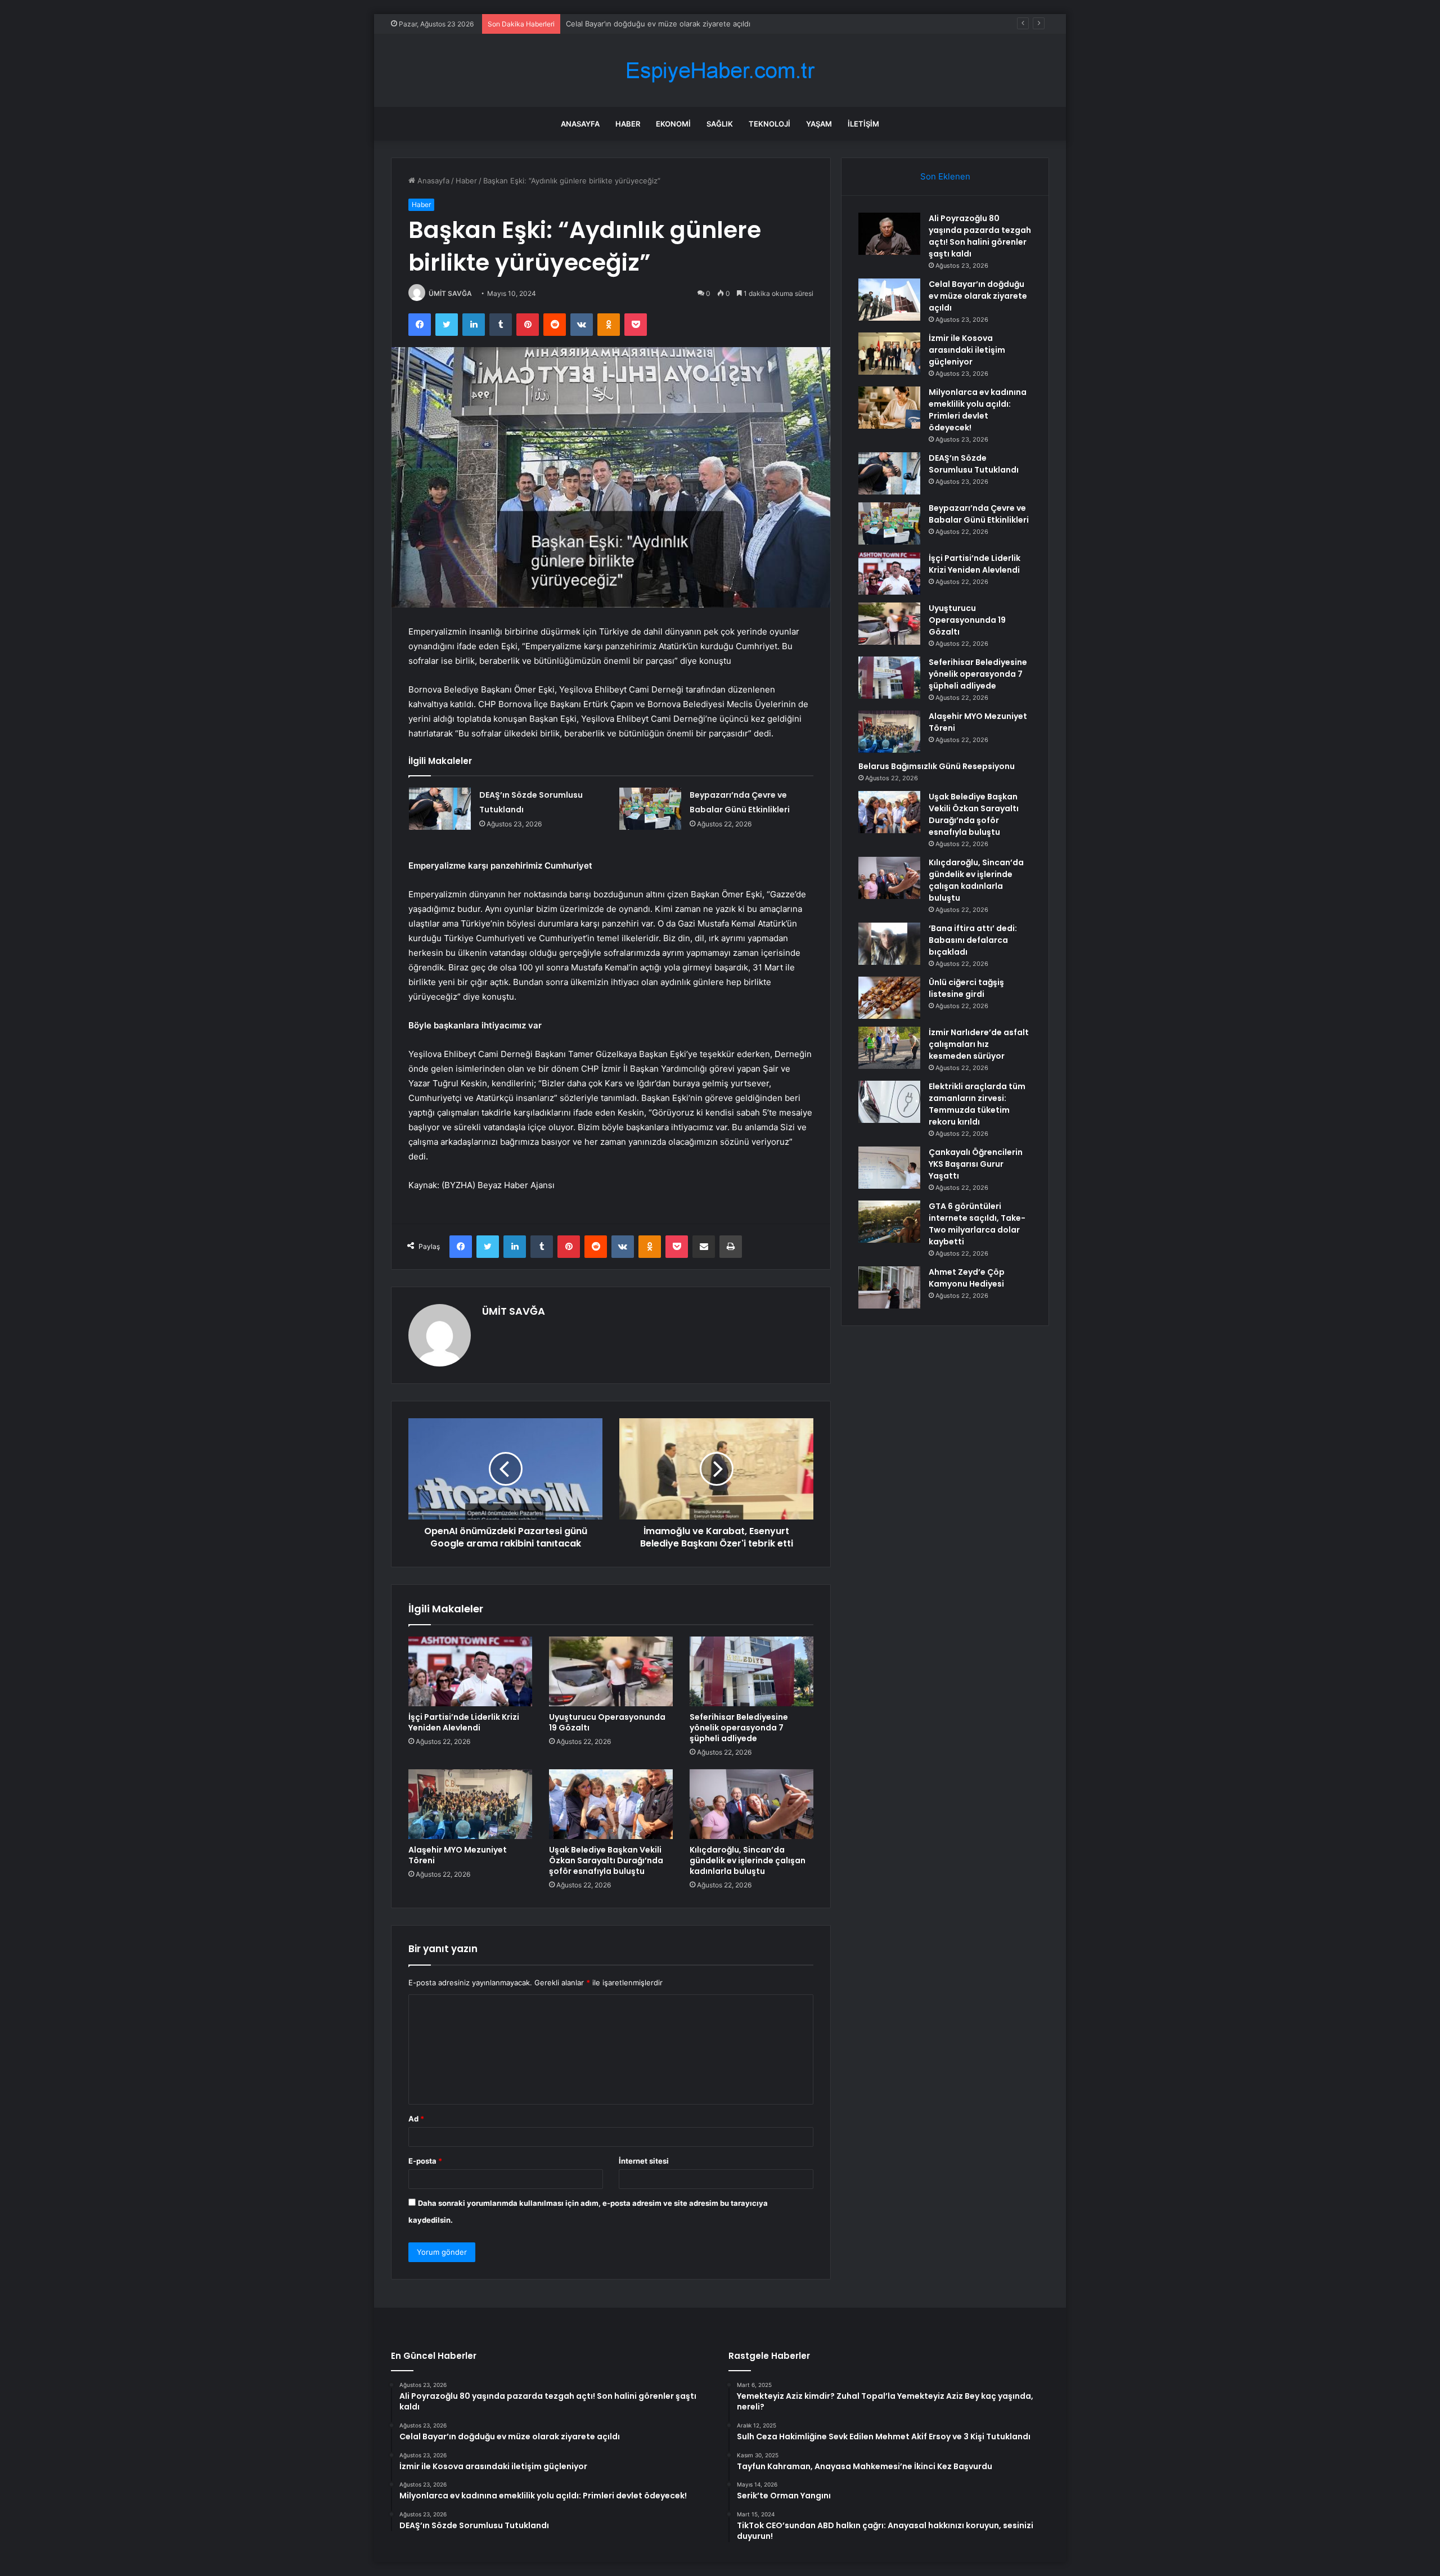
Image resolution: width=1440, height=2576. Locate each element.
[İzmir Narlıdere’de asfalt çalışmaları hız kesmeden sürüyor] (889, 1048)
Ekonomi (673, 124)
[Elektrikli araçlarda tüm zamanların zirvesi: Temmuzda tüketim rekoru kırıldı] (889, 1102)
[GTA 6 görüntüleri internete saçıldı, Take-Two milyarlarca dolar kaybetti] (889, 1222)
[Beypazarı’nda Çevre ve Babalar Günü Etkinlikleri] (650, 809)
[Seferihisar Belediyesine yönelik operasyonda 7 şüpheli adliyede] (751, 1671)
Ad (416, 2119)
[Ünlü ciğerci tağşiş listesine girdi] (889, 998)
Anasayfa (580, 124)
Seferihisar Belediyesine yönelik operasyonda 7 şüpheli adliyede (739, 1728)
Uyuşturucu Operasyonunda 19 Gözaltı (607, 1722)
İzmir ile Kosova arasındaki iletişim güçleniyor (644, 24)
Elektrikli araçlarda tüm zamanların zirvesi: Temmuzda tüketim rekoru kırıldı (977, 1104)
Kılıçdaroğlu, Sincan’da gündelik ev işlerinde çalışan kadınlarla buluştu (748, 1860)
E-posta (425, 2161)
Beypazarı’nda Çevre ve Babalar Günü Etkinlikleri (979, 514)
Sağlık (720, 124)
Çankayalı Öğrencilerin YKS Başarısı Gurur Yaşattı (976, 1164)
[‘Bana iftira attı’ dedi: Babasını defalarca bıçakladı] (889, 944)
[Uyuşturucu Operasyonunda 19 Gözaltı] (611, 1671)
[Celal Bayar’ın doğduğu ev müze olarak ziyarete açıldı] (889, 300)
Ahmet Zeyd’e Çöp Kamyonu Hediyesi (967, 1278)
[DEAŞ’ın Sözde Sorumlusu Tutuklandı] (440, 809)
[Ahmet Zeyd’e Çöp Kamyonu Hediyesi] (889, 1287)
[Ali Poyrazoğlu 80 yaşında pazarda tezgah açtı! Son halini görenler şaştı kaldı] (889, 234)
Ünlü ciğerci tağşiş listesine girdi (966, 988)
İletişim (863, 124)
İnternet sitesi (644, 2161)
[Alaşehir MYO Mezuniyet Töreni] (470, 1804)
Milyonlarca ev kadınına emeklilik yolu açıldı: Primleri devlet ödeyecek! (978, 410)
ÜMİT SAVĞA (450, 293)
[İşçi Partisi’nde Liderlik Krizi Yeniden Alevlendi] (470, 1671)
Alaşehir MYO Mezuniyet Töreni (458, 1855)
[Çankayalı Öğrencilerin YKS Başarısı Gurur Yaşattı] (889, 1168)
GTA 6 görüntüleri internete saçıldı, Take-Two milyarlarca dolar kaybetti (977, 1224)
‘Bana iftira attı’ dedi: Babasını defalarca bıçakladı (973, 940)
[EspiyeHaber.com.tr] (720, 71)
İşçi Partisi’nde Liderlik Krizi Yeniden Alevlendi (464, 1722)
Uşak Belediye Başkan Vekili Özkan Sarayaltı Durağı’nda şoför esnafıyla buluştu (606, 1860)
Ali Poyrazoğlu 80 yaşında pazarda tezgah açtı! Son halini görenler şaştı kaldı (980, 236)
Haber (628, 124)
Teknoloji (769, 124)
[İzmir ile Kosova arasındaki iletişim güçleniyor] (889, 354)
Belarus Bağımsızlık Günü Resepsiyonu (937, 766)
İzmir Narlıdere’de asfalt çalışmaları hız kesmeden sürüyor (979, 1044)
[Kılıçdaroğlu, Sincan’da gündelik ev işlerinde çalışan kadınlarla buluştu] (751, 1804)
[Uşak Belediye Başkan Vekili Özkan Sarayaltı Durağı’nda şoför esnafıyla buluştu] (611, 1804)
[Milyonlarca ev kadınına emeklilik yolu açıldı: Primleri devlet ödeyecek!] (889, 408)
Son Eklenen (945, 176)
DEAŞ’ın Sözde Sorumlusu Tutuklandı (974, 464)
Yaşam (819, 124)
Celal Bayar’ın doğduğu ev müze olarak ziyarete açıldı (978, 296)
